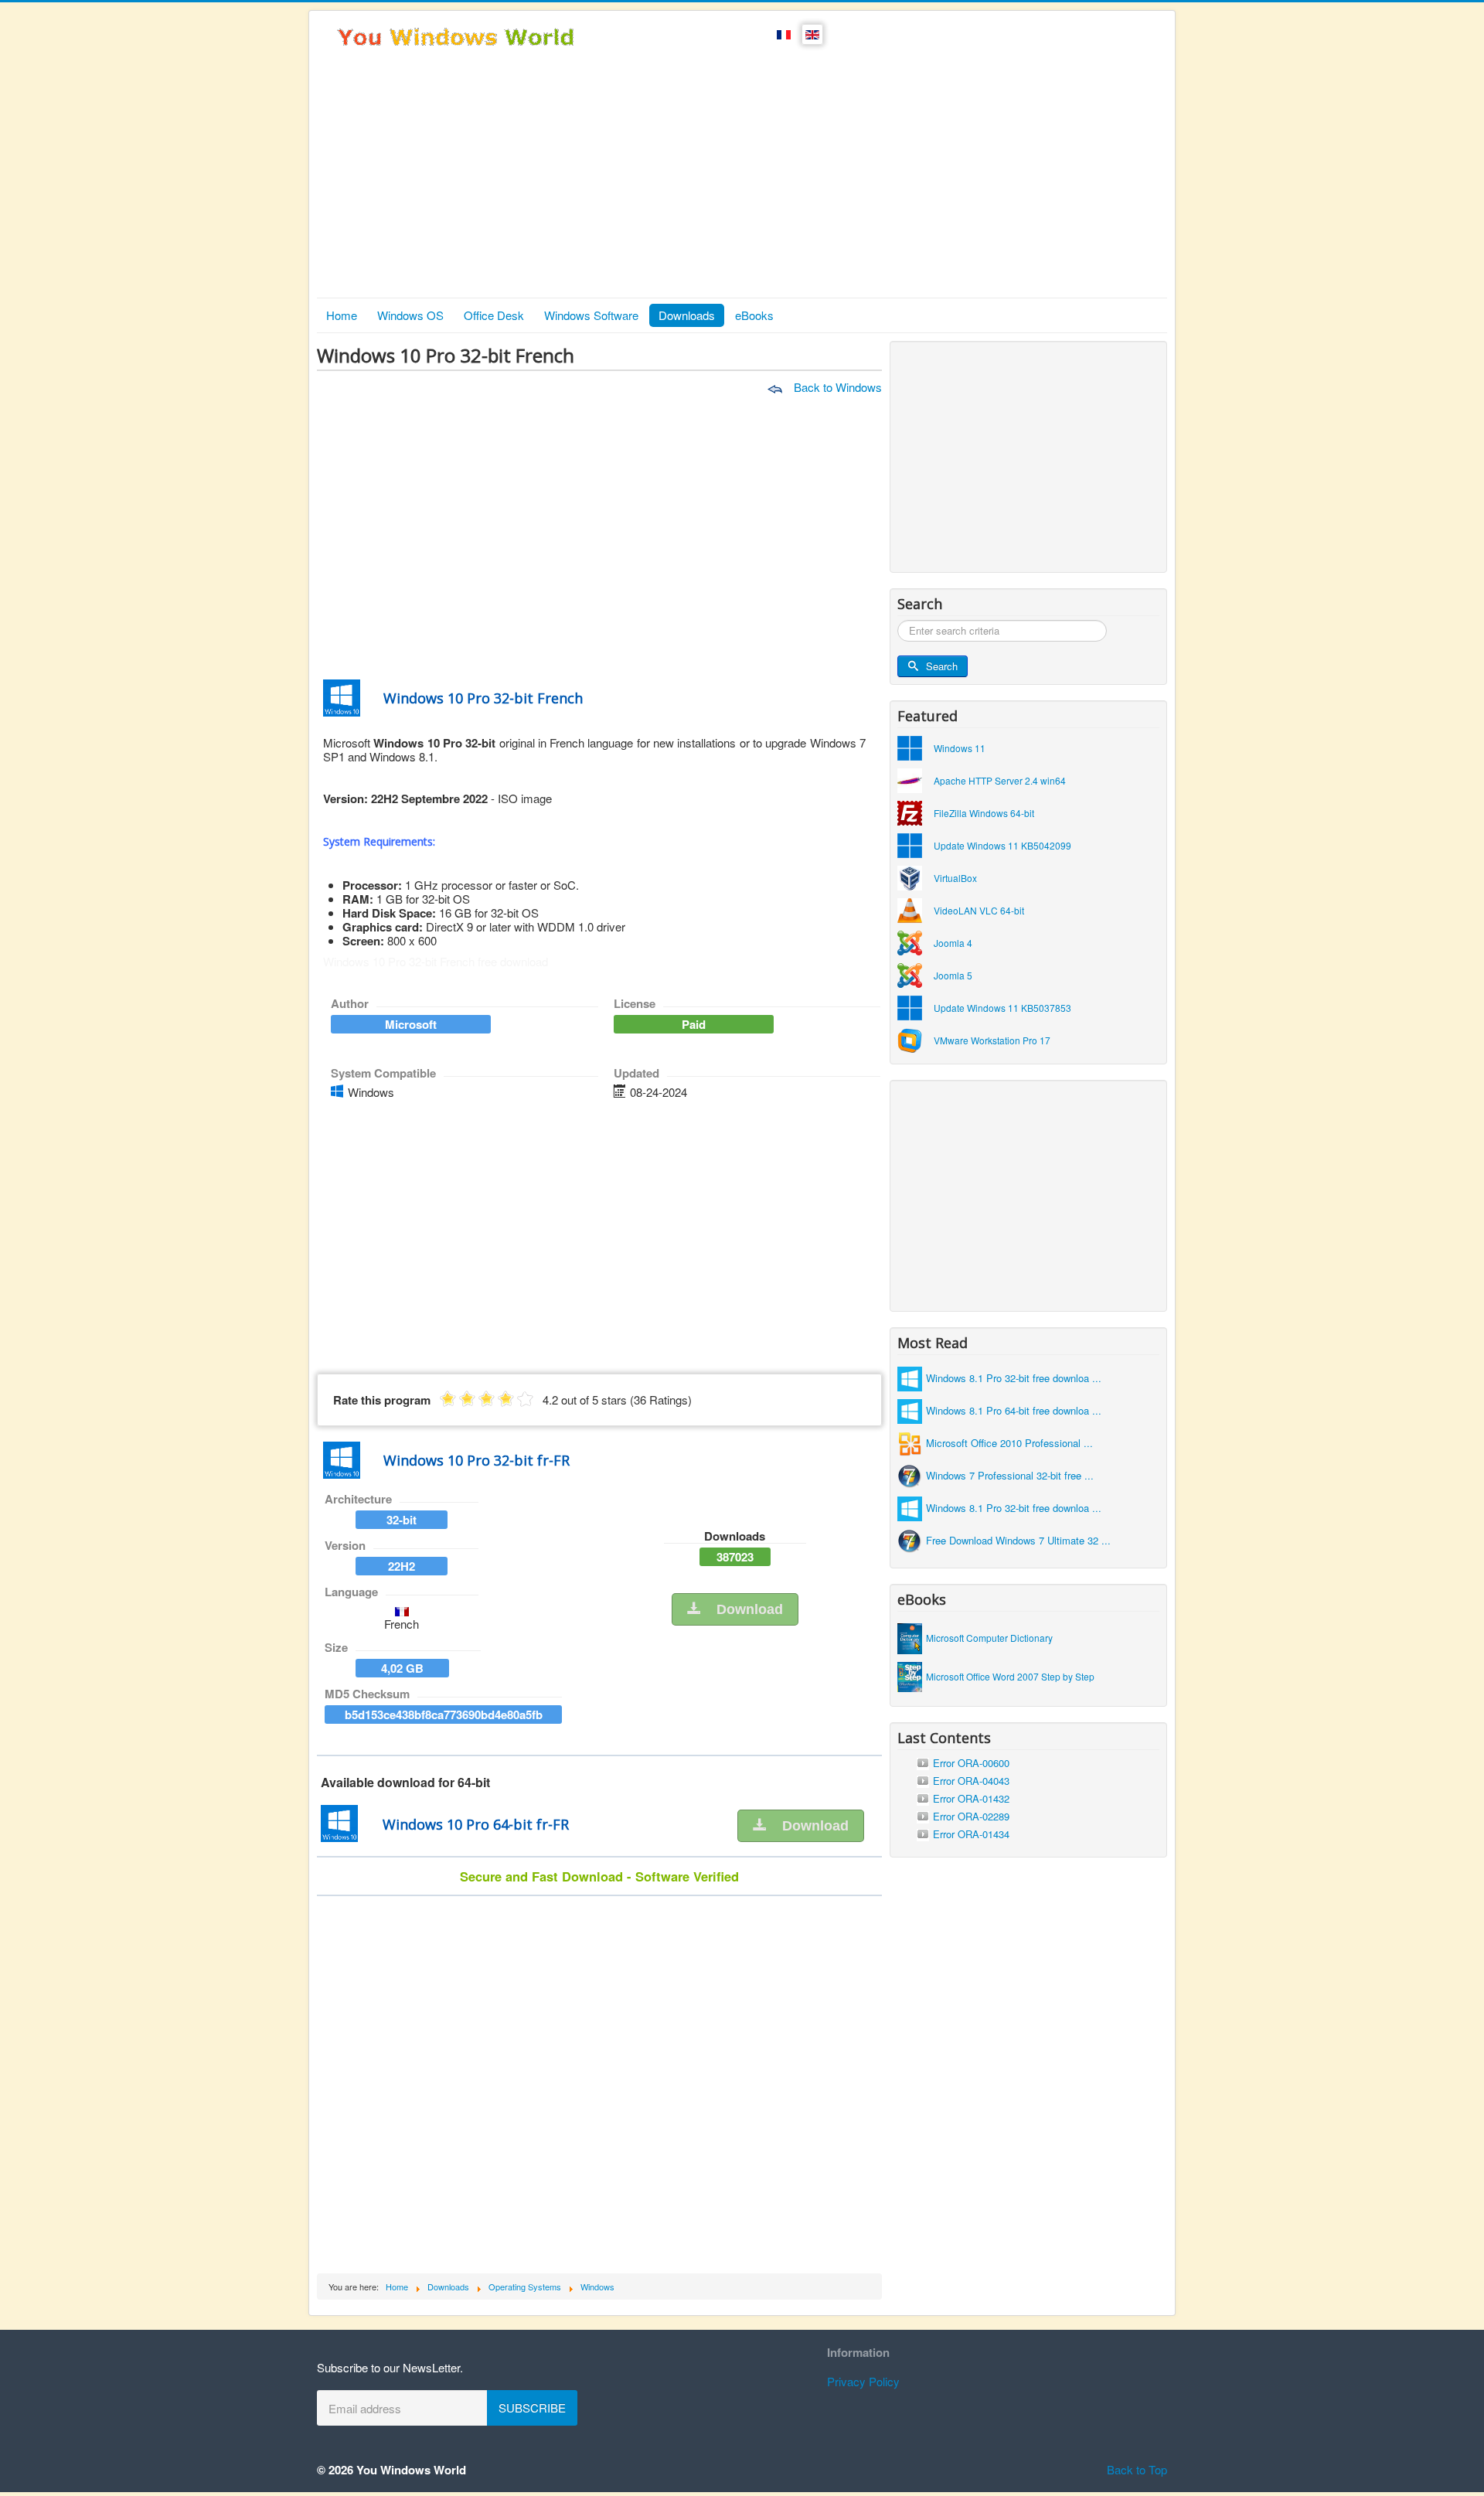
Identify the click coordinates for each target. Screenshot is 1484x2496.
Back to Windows (836, 387)
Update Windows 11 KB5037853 (1002, 1008)
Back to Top (1137, 2469)
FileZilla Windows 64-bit (984, 813)
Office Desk (494, 315)
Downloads (687, 315)
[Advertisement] (742, 182)
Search (942, 666)
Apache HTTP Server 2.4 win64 (1000, 780)
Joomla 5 (953, 975)
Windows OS (410, 315)
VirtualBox (955, 878)
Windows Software (591, 315)
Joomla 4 (953, 943)
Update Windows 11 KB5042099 (1002, 845)
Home (342, 315)
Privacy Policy (863, 2381)
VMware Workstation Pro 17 (992, 1040)
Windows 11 (960, 748)
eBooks (754, 315)
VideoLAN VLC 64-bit (979, 910)
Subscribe (532, 2407)
